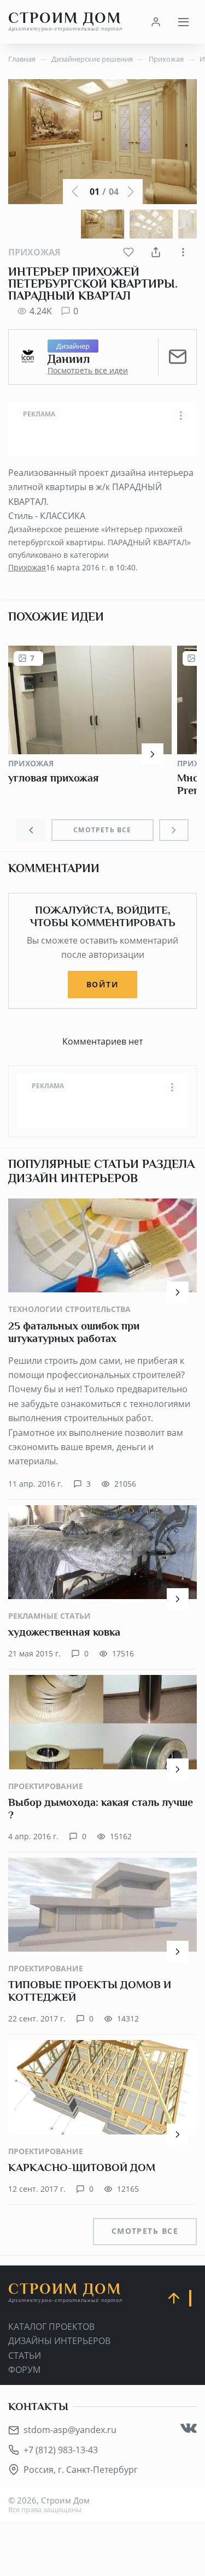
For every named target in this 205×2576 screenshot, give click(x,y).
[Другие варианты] (183, 252)
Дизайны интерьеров (59, 2341)
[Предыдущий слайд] (31, 830)
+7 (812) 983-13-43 (61, 2450)
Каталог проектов (51, 2327)
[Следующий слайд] (174, 830)
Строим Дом (65, 22)
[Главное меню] (183, 22)
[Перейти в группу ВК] (189, 2428)
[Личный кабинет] (156, 22)
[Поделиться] (156, 252)
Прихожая (34, 252)
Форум (24, 2370)
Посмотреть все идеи (88, 371)
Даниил (69, 359)
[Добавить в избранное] (128, 252)
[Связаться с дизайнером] (178, 357)
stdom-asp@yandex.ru (70, 2430)
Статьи (25, 2356)
